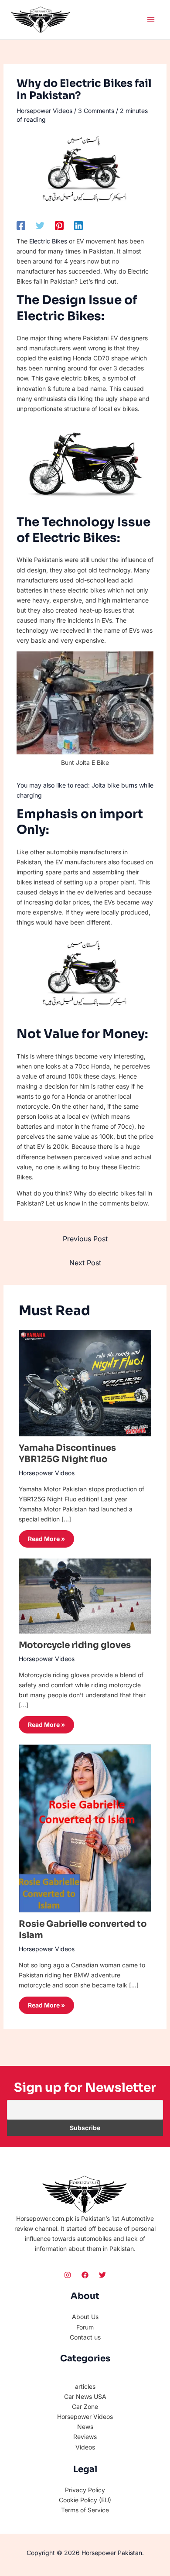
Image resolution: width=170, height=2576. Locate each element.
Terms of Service (85, 2510)
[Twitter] (40, 226)
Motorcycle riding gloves (75, 1645)
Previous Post (85, 1239)
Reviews (85, 2437)
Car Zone (85, 2406)
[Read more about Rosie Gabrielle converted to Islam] (85, 1828)
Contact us (85, 2337)
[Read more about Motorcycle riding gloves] (85, 1595)
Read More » (46, 1539)
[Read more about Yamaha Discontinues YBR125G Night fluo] (85, 1382)
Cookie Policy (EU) (85, 2500)
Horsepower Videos (44, 111)
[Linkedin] (78, 226)
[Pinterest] (59, 226)
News (85, 2427)
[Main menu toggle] (151, 19)
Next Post (85, 1263)
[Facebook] (21, 226)
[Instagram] (68, 2275)
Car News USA (85, 2396)
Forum (85, 2327)
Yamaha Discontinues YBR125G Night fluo (67, 1454)
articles (85, 2386)
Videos (85, 2447)
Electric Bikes (48, 241)
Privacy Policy (85, 2490)
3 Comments (96, 111)
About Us (85, 2317)
